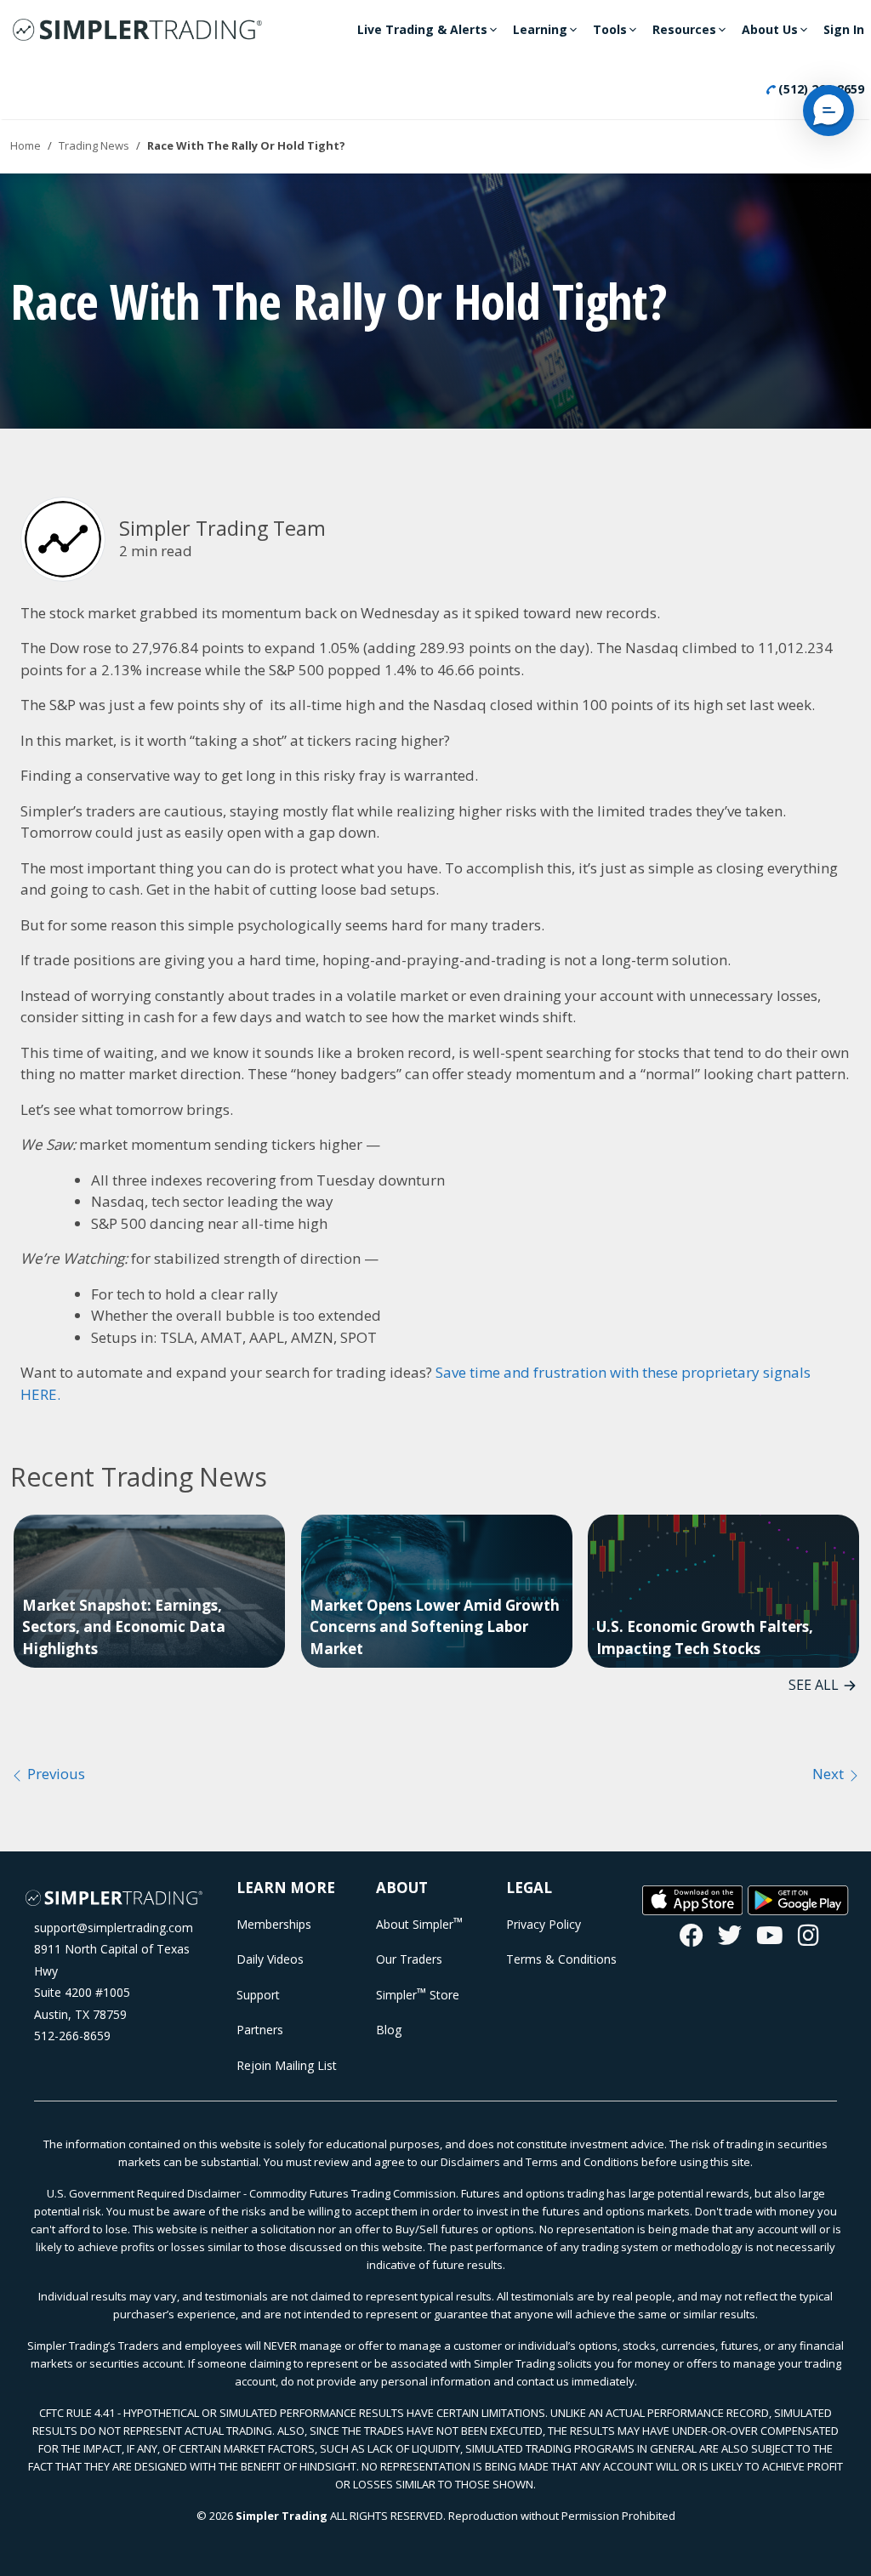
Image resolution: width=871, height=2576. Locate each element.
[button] (828, 111)
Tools (610, 29)
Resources (684, 29)
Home (26, 145)
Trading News (94, 145)
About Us (770, 29)
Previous (54, 1774)
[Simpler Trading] (137, 31)
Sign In (844, 29)
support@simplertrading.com (114, 1928)
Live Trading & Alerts (422, 29)
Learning (540, 29)
